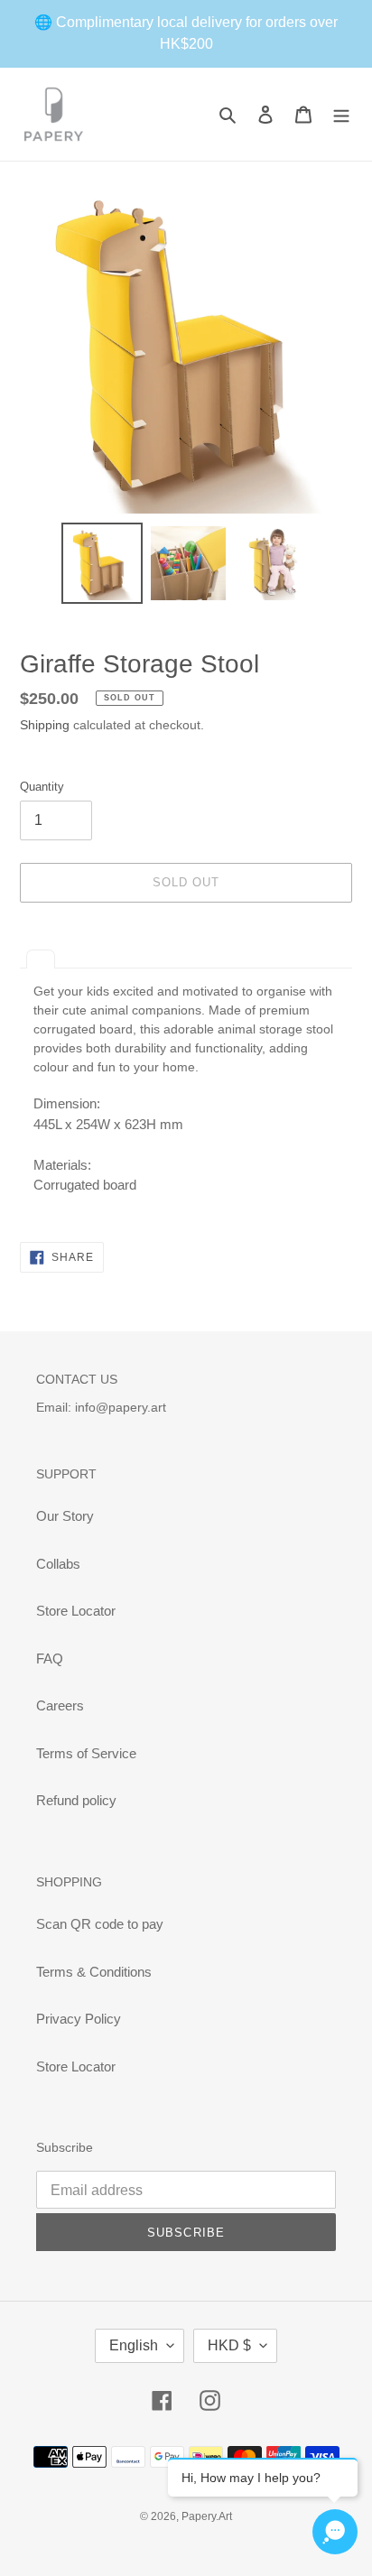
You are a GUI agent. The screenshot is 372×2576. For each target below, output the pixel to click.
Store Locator (76, 1611)
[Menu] (341, 114)
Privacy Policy (79, 2019)
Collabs (58, 1564)
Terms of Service (86, 1753)
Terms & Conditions (94, 1972)
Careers (60, 1705)
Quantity (42, 787)
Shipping (45, 725)
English (134, 2345)
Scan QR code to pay (100, 1924)
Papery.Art (207, 2516)
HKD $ (229, 2345)
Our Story (65, 1516)
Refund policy (76, 1800)
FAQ (50, 1659)
